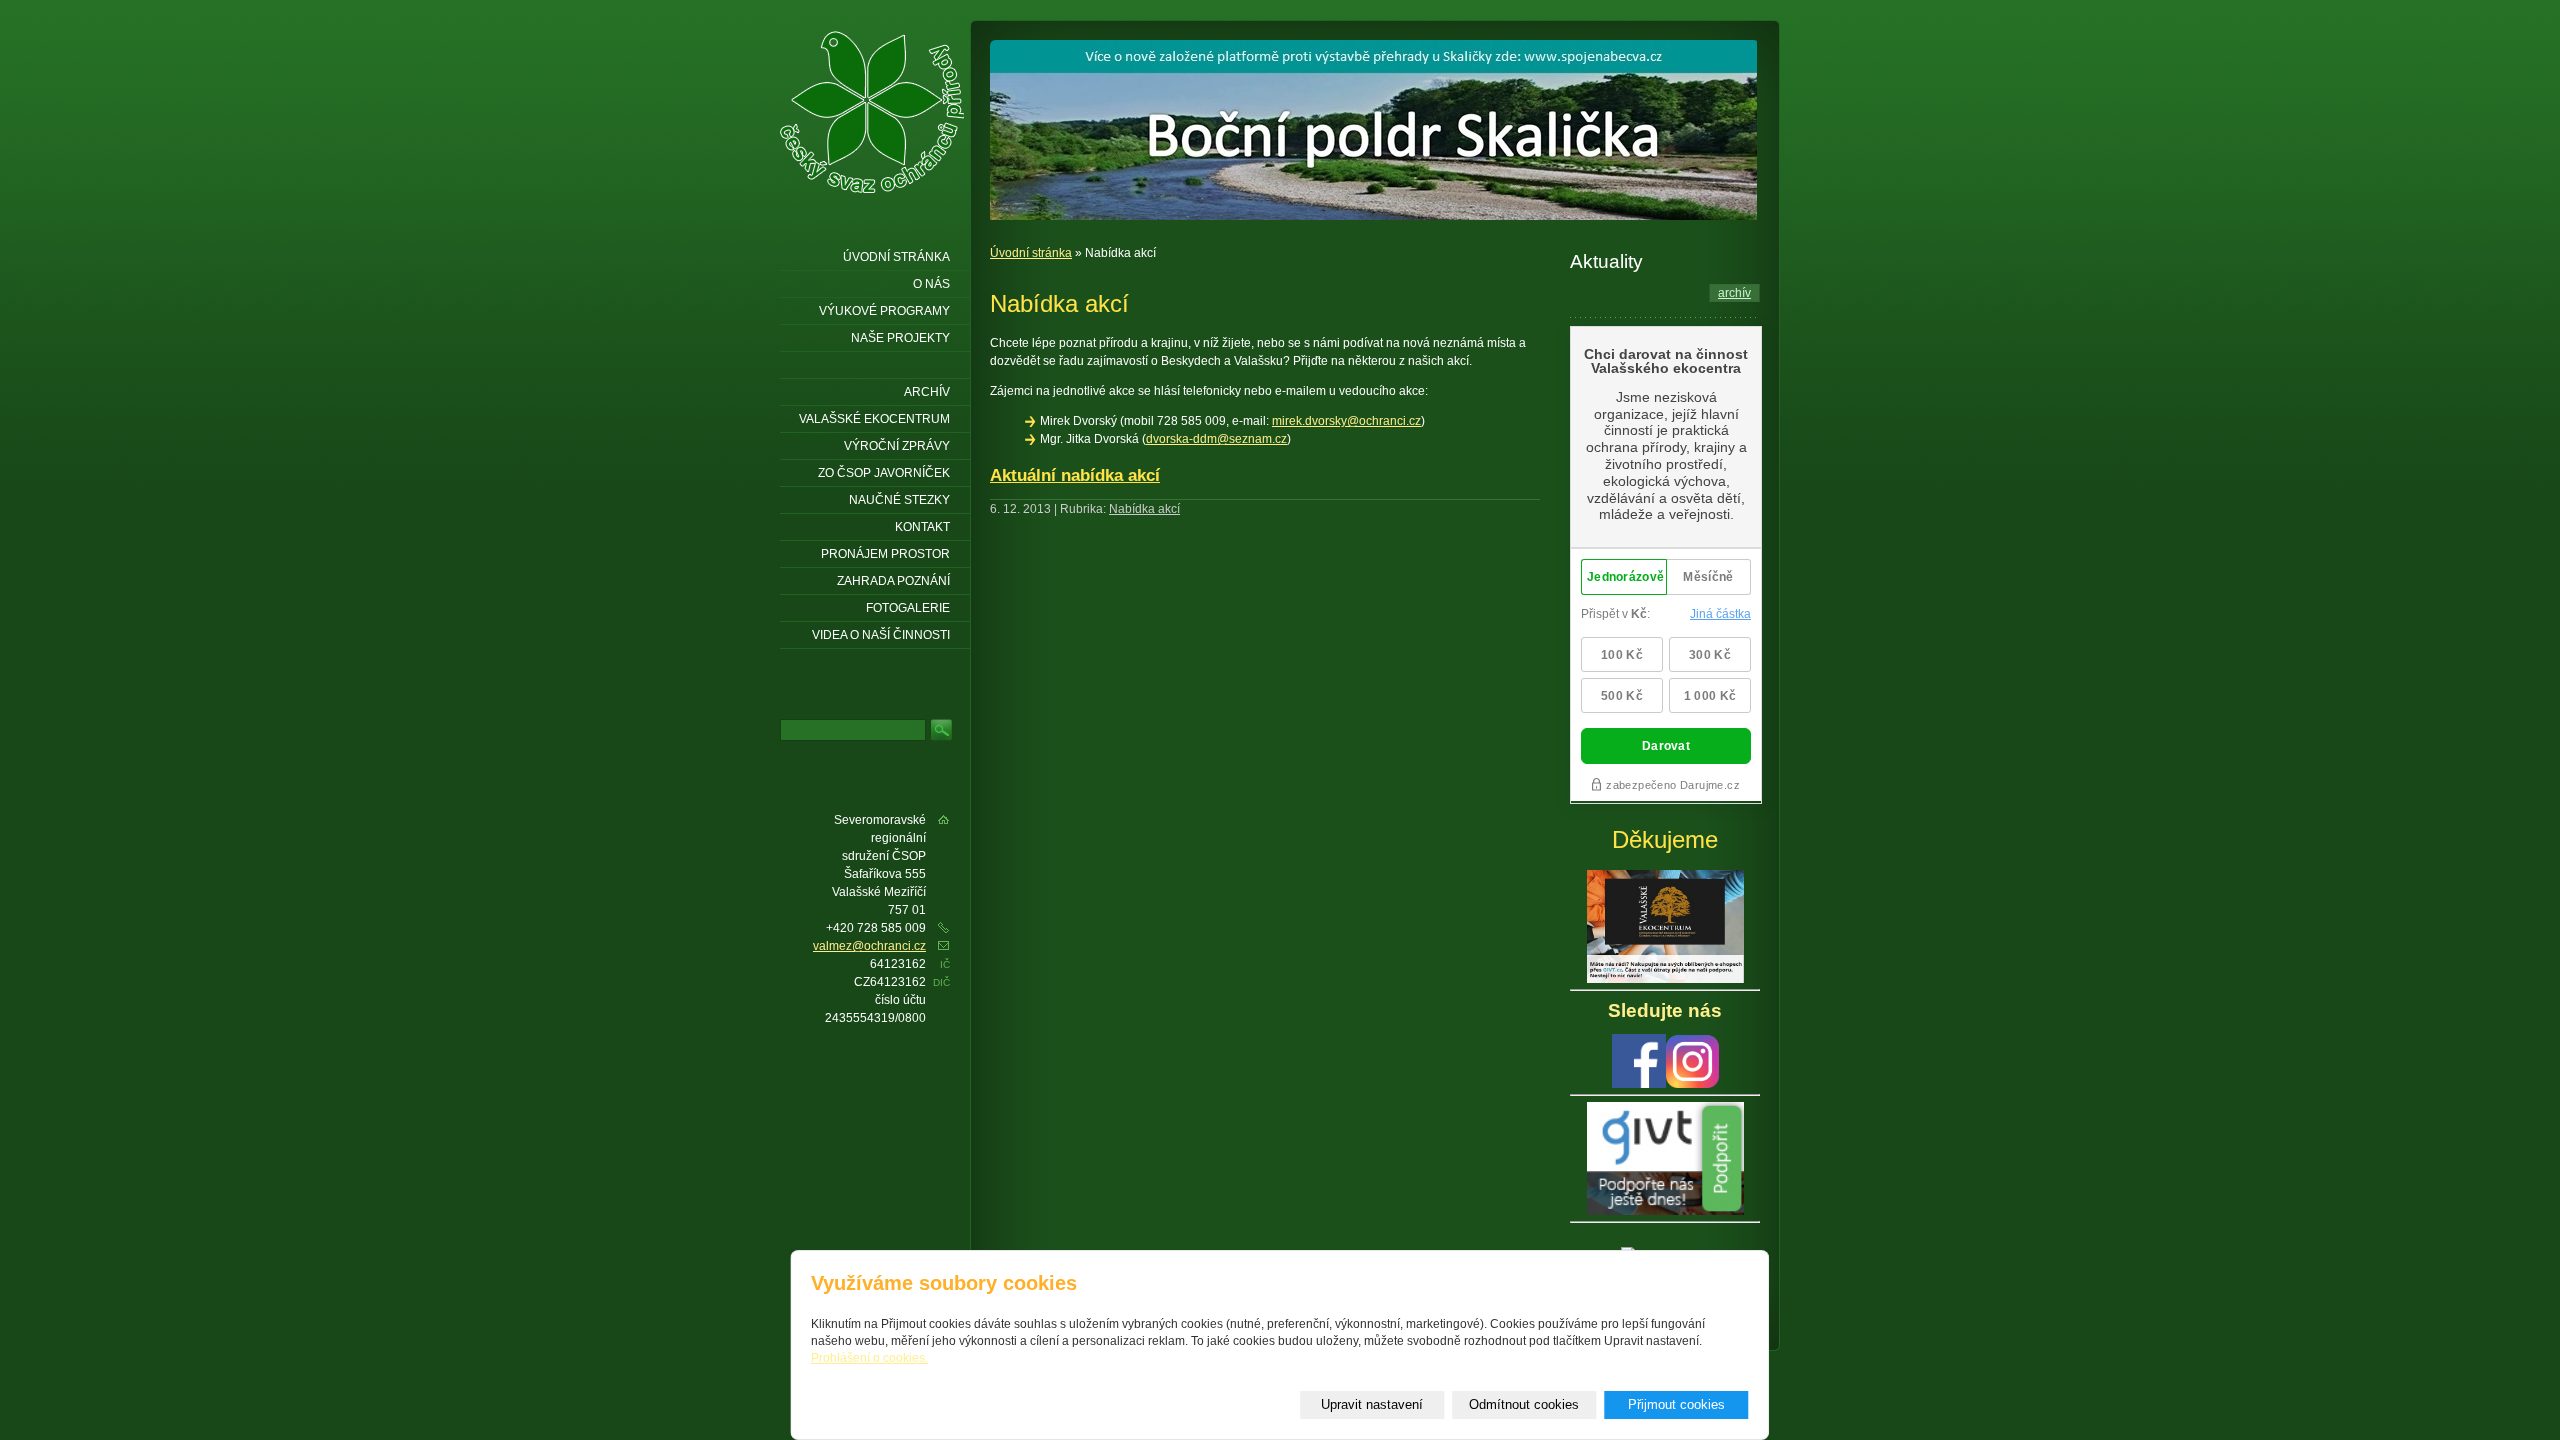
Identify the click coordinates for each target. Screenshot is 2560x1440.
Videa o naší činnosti (881, 635)
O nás (931, 284)
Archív (927, 392)
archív (1734, 293)
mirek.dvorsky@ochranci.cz (1346, 421)
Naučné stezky (899, 500)
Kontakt (922, 527)
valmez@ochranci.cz (869, 946)
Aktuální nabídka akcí (1075, 475)
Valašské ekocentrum (874, 419)
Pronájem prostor (885, 554)
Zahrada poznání (893, 581)
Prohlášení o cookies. (869, 1358)
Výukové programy (884, 311)
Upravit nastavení (1372, 1404)
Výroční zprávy (897, 446)
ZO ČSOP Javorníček (884, 473)
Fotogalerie (908, 608)
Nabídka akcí (1144, 509)
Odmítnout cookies (1524, 1404)
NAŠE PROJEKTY (900, 338)
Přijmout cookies (1676, 1404)
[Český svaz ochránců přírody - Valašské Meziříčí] (872, 112)
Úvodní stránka (1031, 253)
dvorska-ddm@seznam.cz (1216, 439)
